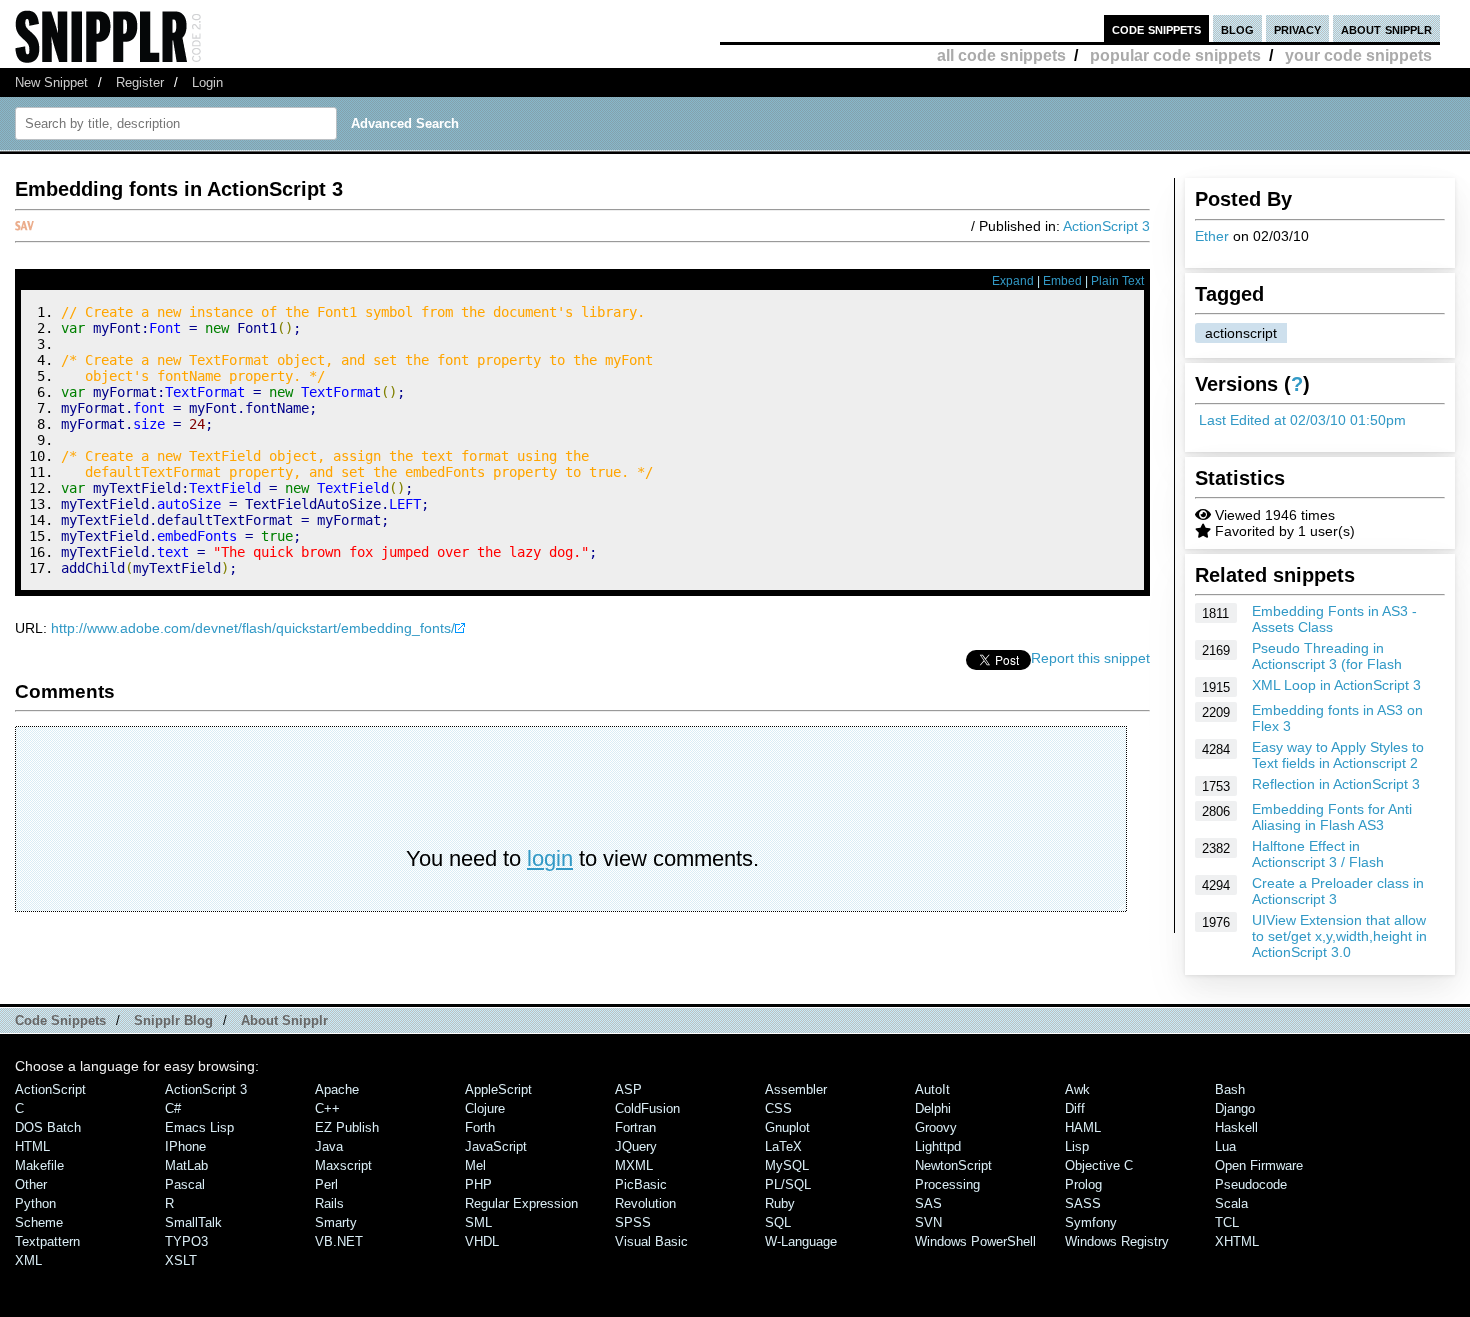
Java (329, 1146)
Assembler (796, 1089)
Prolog (1083, 1184)
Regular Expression (521, 1203)
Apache (337, 1089)
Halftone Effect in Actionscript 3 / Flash (1318, 854)
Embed (1062, 281)
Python (35, 1203)
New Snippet (51, 82)
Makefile (39, 1165)
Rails (329, 1203)
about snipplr (1386, 28)
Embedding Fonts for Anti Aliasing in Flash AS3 (1332, 817)
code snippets (1156, 28)
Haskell (1236, 1127)
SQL (778, 1222)
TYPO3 (186, 1241)
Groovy (936, 1127)
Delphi (933, 1108)
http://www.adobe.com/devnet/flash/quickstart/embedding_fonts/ (253, 628)
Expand (1013, 281)
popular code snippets (1175, 55)
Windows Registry (1117, 1241)
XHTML (1237, 1241)
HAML (1083, 1127)
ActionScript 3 (1106, 226)
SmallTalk (193, 1222)
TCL (1227, 1222)
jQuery (636, 1146)
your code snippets (1358, 55)
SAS (928, 1203)
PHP (478, 1184)
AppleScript (498, 1089)
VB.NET (339, 1241)
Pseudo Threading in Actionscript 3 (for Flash (1327, 656)
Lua (1225, 1146)
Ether (1212, 236)
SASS (1083, 1203)
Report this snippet (1090, 658)
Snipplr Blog (173, 1020)
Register (140, 82)
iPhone (185, 1146)
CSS (778, 1108)
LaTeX (783, 1146)
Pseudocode (1251, 1184)
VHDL (482, 1241)
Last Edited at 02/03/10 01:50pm (1302, 420)
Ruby (780, 1203)
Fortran (635, 1127)
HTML (32, 1146)
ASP (628, 1089)
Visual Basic (651, 1241)
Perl (326, 1184)
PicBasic (641, 1184)
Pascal (185, 1184)
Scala (1231, 1203)
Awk (1077, 1089)
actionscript (1241, 333)
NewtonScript (953, 1165)
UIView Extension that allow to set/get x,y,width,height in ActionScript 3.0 (1339, 936)
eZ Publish (347, 1127)
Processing (947, 1184)
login (550, 858)
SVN (928, 1222)
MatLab (186, 1165)
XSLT (181, 1260)
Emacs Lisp (199, 1127)
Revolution (645, 1203)
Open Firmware (1259, 1165)
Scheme (39, 1222)
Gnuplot (787, 1127)
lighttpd (938, 1146)
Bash (1230, 1089)
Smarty (336, 1222)
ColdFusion (647, 1108)
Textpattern (47, 1241)
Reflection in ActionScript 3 (1336, 784)
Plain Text (1117, 281)
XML (28, 1260)
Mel (475, 1165)
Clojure (485, 1108)
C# (173, 1108)
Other (31, 1184)
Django (1235, 1108)
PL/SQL (788, 1184)
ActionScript (50, 1089)
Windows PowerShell (975, 1241)
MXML (634, 1165)
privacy (1297, 28)
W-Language (801, 1241)
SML (478, 1222)
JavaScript (496, 1146)
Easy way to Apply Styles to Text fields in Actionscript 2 (1338, 755)
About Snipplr (284, 1020)
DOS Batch (48, 1127)
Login (207, 82)
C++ (327, 1108)
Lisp (1077, 1146)
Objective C (1099, 1165)
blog (1237, 28)
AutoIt (932, 1089)
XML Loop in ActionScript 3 (1336, 685)
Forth (480, 1127)
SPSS (633, 1222)
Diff (1075, 1108)
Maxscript (343, 1165)
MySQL (787, 1165)
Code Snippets (60, 1020)
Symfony (1091, 1222)
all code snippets (1001, 55)
